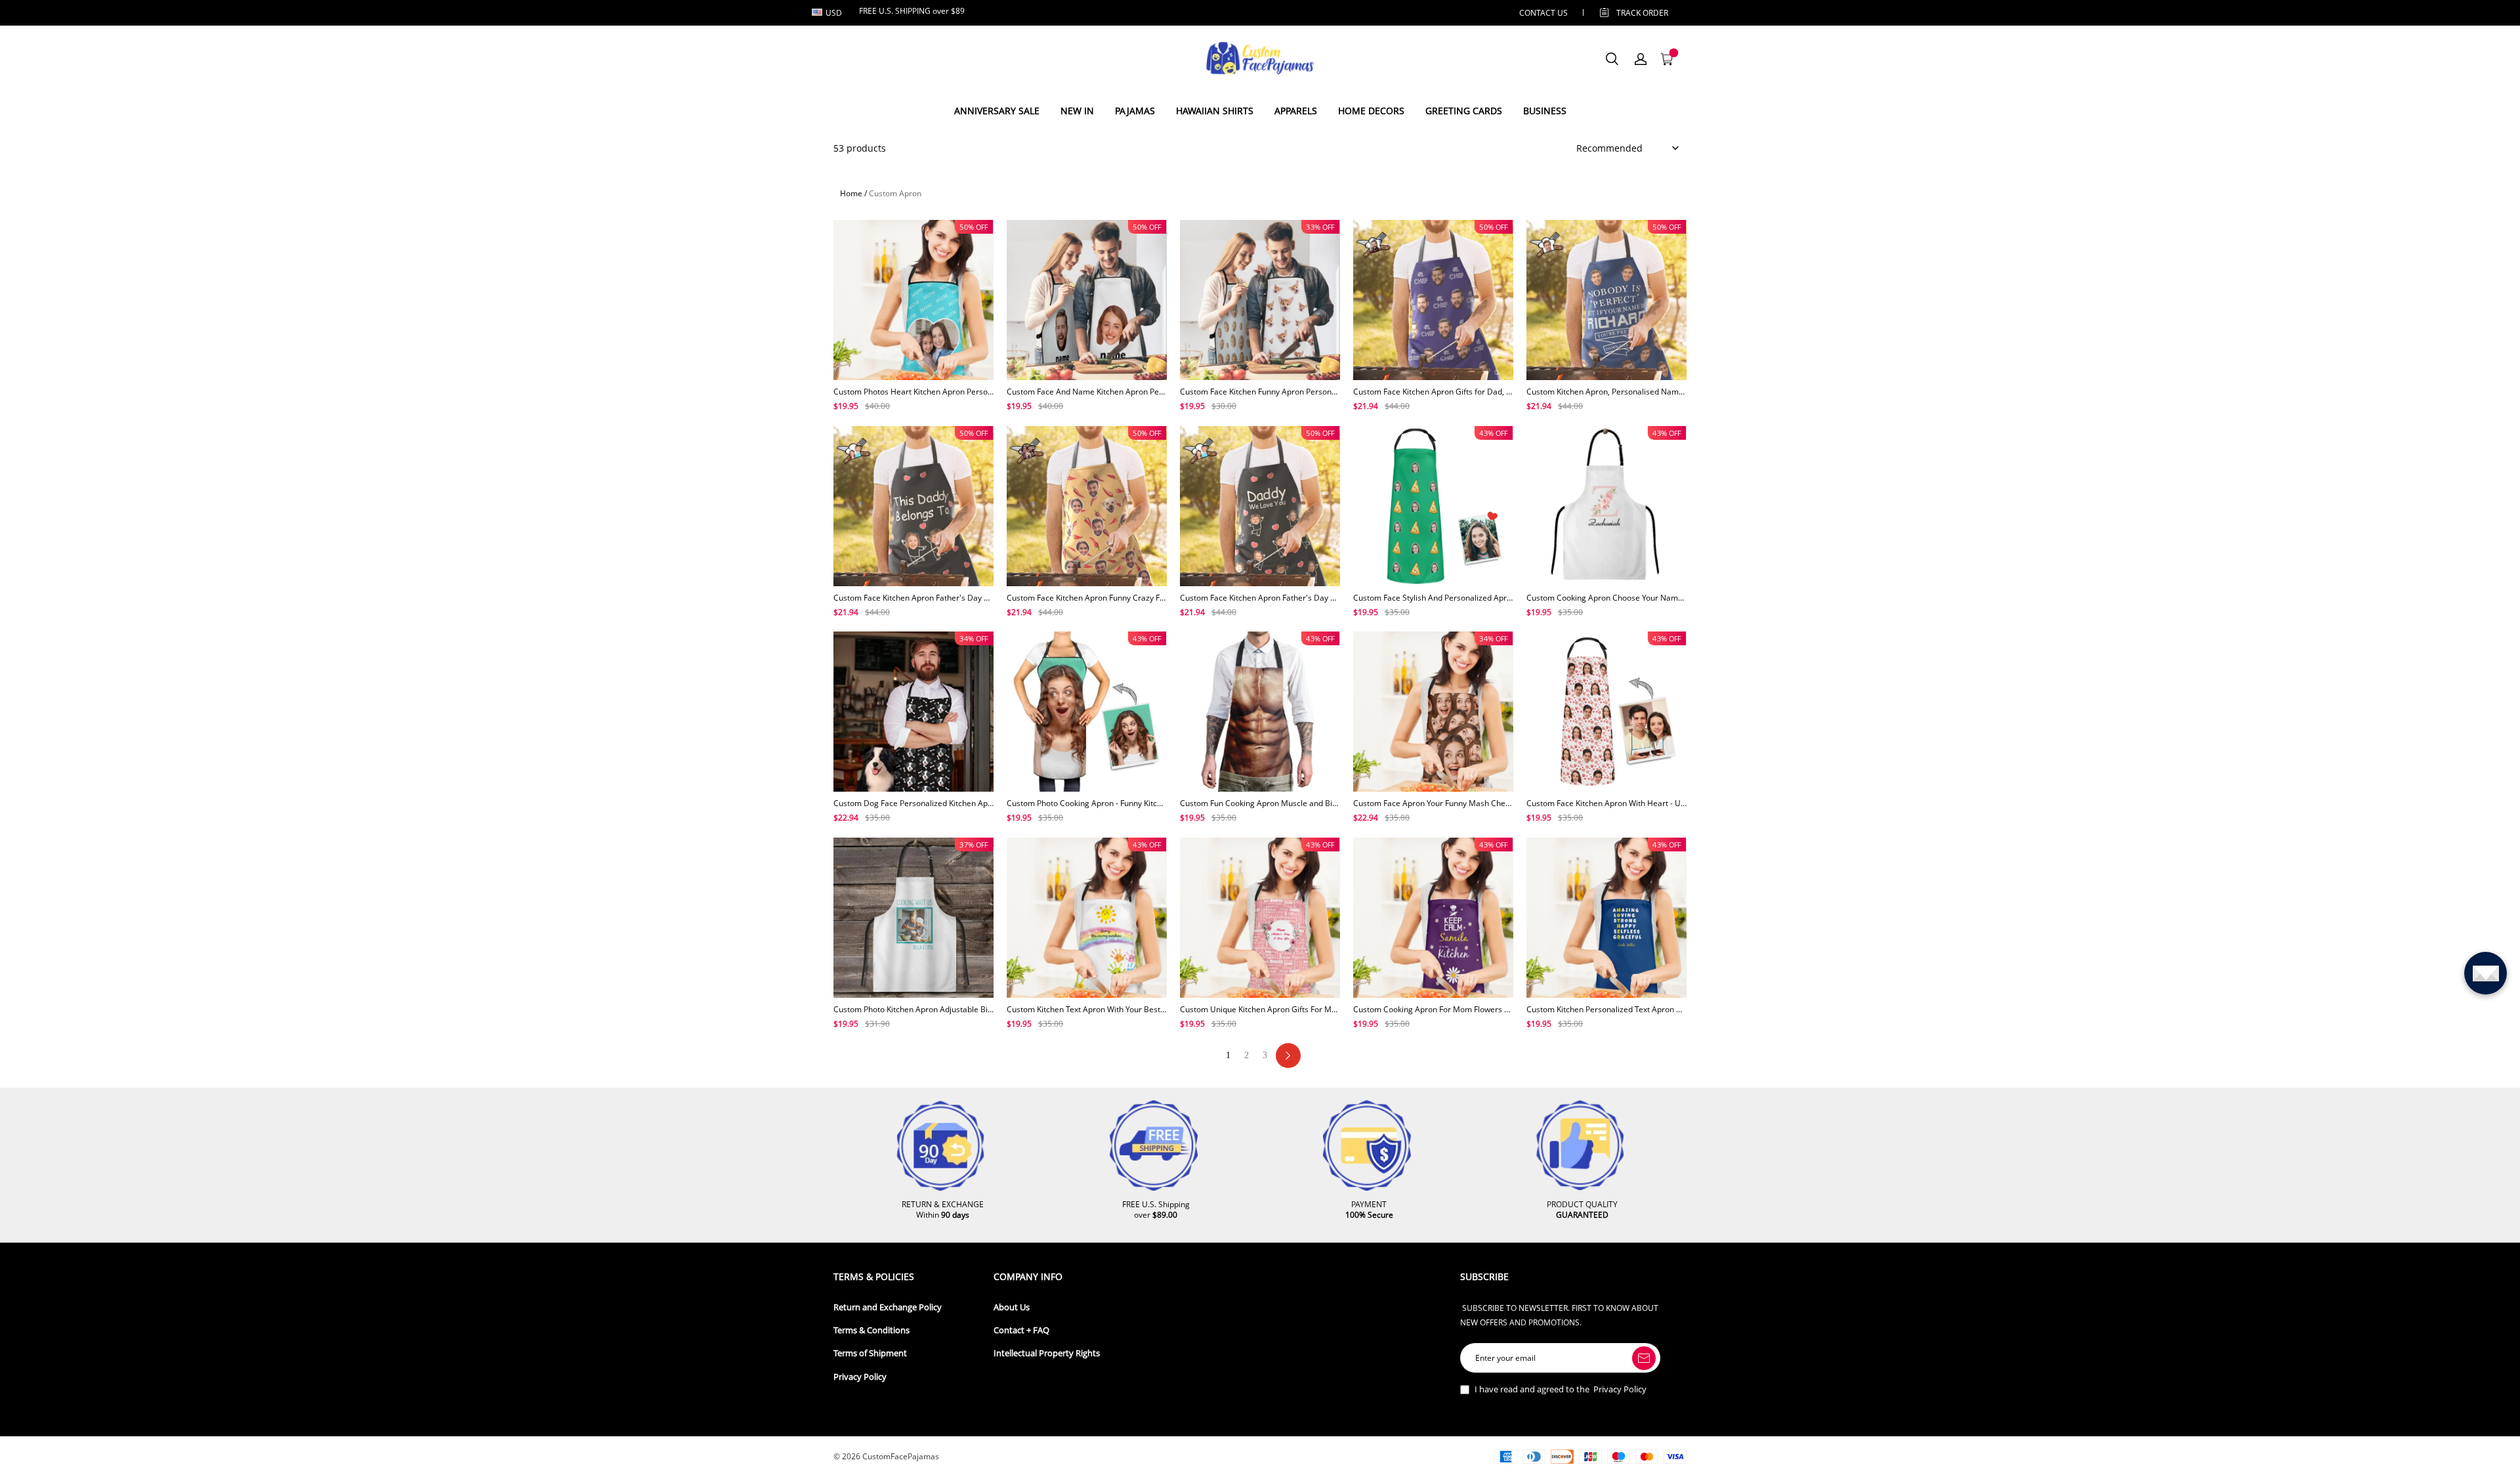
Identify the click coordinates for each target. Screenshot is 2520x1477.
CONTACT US (1543, 13)
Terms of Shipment (870, 1353)
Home (851, 193)
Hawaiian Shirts (1215, 111)
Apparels (1296, 111)
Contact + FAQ (1021, 1330)
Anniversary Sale (997, 111)
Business (1545, 111)
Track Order (1642, 13)
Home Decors (1371, 111)
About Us (1012, 1307)
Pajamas (1135, 111)
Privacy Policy (860, 1377)
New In (1077, 111)
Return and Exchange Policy (888, 1307)
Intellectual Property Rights (1047, 1353)
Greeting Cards (1464, 111)
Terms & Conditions (871, 1330)
